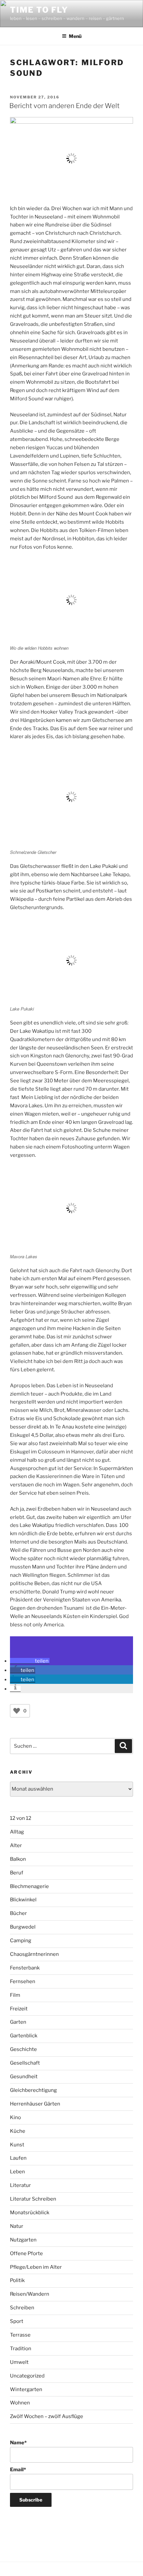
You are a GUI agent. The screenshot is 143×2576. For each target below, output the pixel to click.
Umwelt (19, 2362)
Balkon (18, 1859)
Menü (75, 36)
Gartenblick (24, 2036)
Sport (17, 2321)
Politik (17, 2280)
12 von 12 (21, 1818)
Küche (18, 2131)
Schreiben (22, 2308)
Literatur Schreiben (33, 2199)
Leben (17, 2172)
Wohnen (20, 2403)
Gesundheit (24, 2077)
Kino (15, 2117)
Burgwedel (23, 1927)
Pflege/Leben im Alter (36, 2267)
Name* (18, 2443)
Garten (18, 2022)
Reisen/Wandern (30, 2294)
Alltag (17, 1832)
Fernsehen (23, 1981)
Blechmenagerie (29, 1886)
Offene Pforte (26, 2253)
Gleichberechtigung (33, 2090)
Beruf (17, 1873)
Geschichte (23, 2049)
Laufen (18, 2158)
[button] (30, 1661)
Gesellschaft (25, 2063)
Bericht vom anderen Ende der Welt (65, 106)
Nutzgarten (23, 2240)
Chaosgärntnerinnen (34, 1954)
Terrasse (20, 2335)
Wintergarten (26, 2389)
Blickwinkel (23, 1900)
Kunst (17, 2145)
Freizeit (19, 2009)
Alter (16, 1845)
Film (15, 1995)
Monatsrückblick (30, 2213)
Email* (18, 2470)
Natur (17, 2226)
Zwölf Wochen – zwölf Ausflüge (47, 2416)
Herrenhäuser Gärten (35, 2104)
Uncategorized (27, 2376)
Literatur (20, 2185)
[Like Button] (17, 1711)
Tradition (21, 2349)
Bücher (18, 1913)
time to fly (39, 10)
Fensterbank (25, 1968)
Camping (21, 1941)
